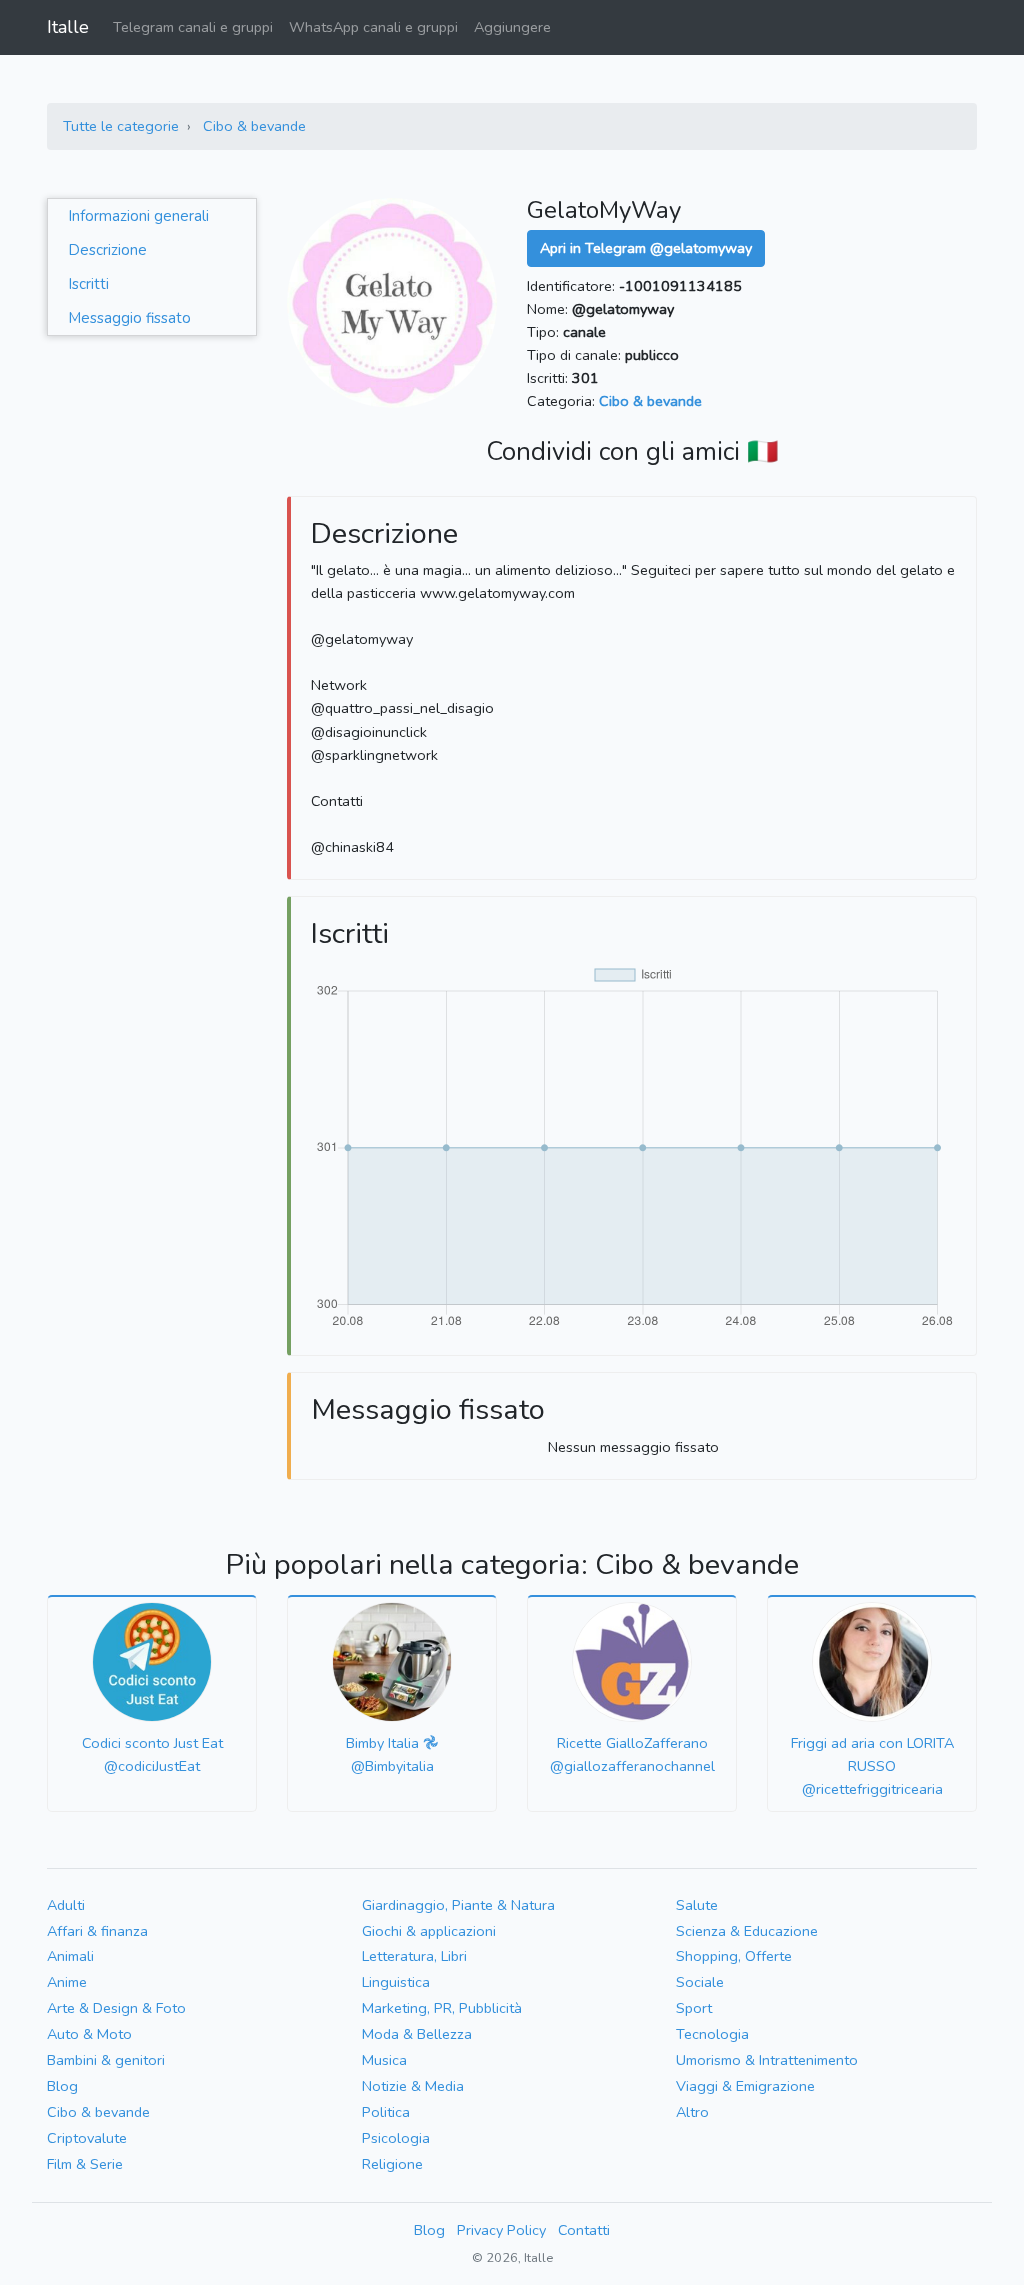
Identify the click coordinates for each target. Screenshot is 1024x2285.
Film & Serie (85, 2164)
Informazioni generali (138, 216)
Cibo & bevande (254, 126)
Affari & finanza (97, 1931)
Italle (68, 27)
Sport (694, 2008)
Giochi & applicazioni (429, 1931)
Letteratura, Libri (414, 1956)
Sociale (700, 1982)
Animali (70, 1956)
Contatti (584, 2230)
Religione (392, 2164)
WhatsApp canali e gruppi (373, 27)
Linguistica (396, 1982)
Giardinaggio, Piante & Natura (458, 1905)
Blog (62, 2086)
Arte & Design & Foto (116, 2008)
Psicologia (396, 2138)
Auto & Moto (89, 2034)
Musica (384, 2060)
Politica (386, 2112)
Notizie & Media (413, 2086)
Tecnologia (712, 2034)
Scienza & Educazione (747, 1931)
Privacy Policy (501, 2230)
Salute (697, 1905)
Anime (67, 1982)
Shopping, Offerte (734, 1956)
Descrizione (107, 250)
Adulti (66, 1905)
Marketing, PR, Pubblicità (442, 2008)
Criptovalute (87, 2138)
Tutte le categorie (121, 126)
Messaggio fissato (129, 318)
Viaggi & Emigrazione (745, 2086)
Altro (692, 2112)
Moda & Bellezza (417, 2034)
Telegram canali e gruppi (193, 27)
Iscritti (88, 284)
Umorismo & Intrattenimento (767, 2060)
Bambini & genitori (106, 2060)
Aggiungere (512, 27)
